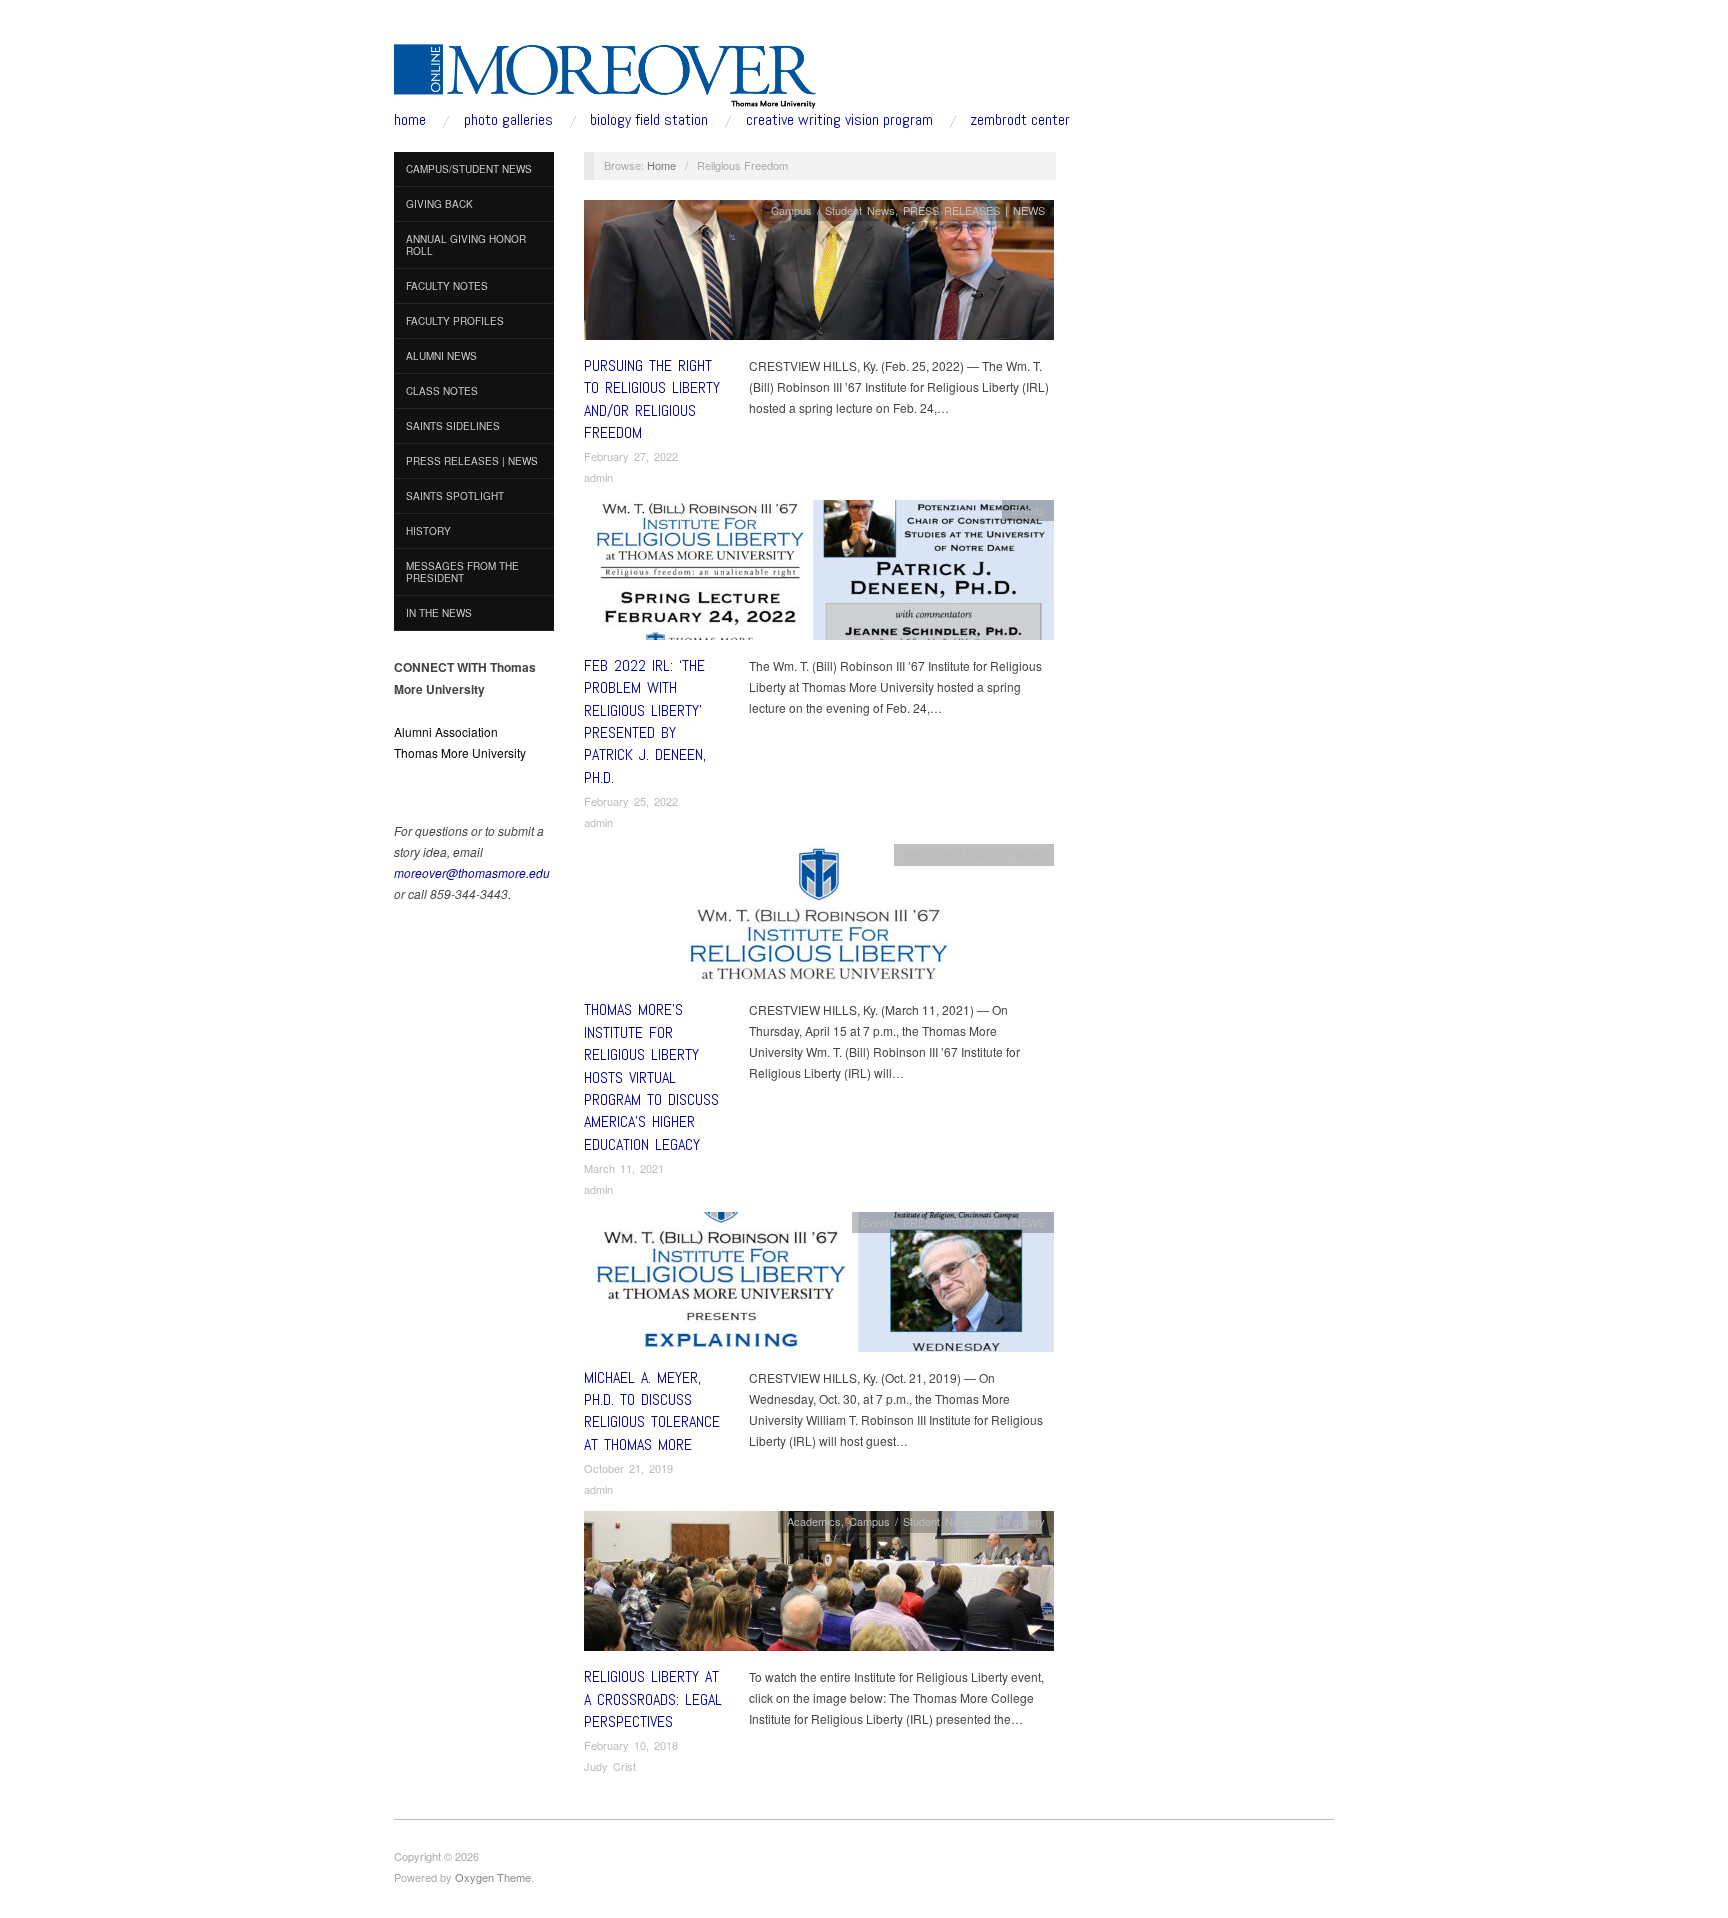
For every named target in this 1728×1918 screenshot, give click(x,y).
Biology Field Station (649, 120)
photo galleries (508, 120)
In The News (439, 613)
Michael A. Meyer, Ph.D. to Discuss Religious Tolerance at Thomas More (652, 1411)
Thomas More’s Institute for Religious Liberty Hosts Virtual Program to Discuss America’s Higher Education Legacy (651, 1076)
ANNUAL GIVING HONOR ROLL (466, 245)
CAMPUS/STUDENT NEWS (469, 169)
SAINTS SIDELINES (453, 426)
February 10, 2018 (631, 1745)
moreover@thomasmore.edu (472, 872)
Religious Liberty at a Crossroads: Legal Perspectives (653, 1699)
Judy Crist (610, 1766)
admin (598, 477)
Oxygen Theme (493, 1877)
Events (1028, 510)
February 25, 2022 (631, 801)
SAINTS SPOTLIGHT (455, 496)
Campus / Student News (833, 210)
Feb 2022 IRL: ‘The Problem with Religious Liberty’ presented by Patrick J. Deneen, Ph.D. (645, 721)
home (410, 120)
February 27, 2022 (631, 456)
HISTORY (428, 531)
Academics (814, 1521)
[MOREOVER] (605, 72)
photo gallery (1013, 1521)
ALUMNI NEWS (441, 356)
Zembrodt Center (1020, 120)
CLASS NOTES (442, 391)
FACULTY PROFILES (455, 321)
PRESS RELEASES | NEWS (472, 461)
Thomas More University (460, 752)
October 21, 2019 (628, 1468)
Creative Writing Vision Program (839, 120)
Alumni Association (446, 731)
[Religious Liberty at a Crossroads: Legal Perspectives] (819, 1586)
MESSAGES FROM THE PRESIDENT (462, 572)
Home (661, 165)
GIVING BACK (439, 204)
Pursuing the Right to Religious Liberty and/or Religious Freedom (652, 399)
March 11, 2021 (624, 1168)
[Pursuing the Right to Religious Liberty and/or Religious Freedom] (819, 274)
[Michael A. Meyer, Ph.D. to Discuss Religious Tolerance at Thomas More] (819, 1286)
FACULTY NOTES (447, 286)
